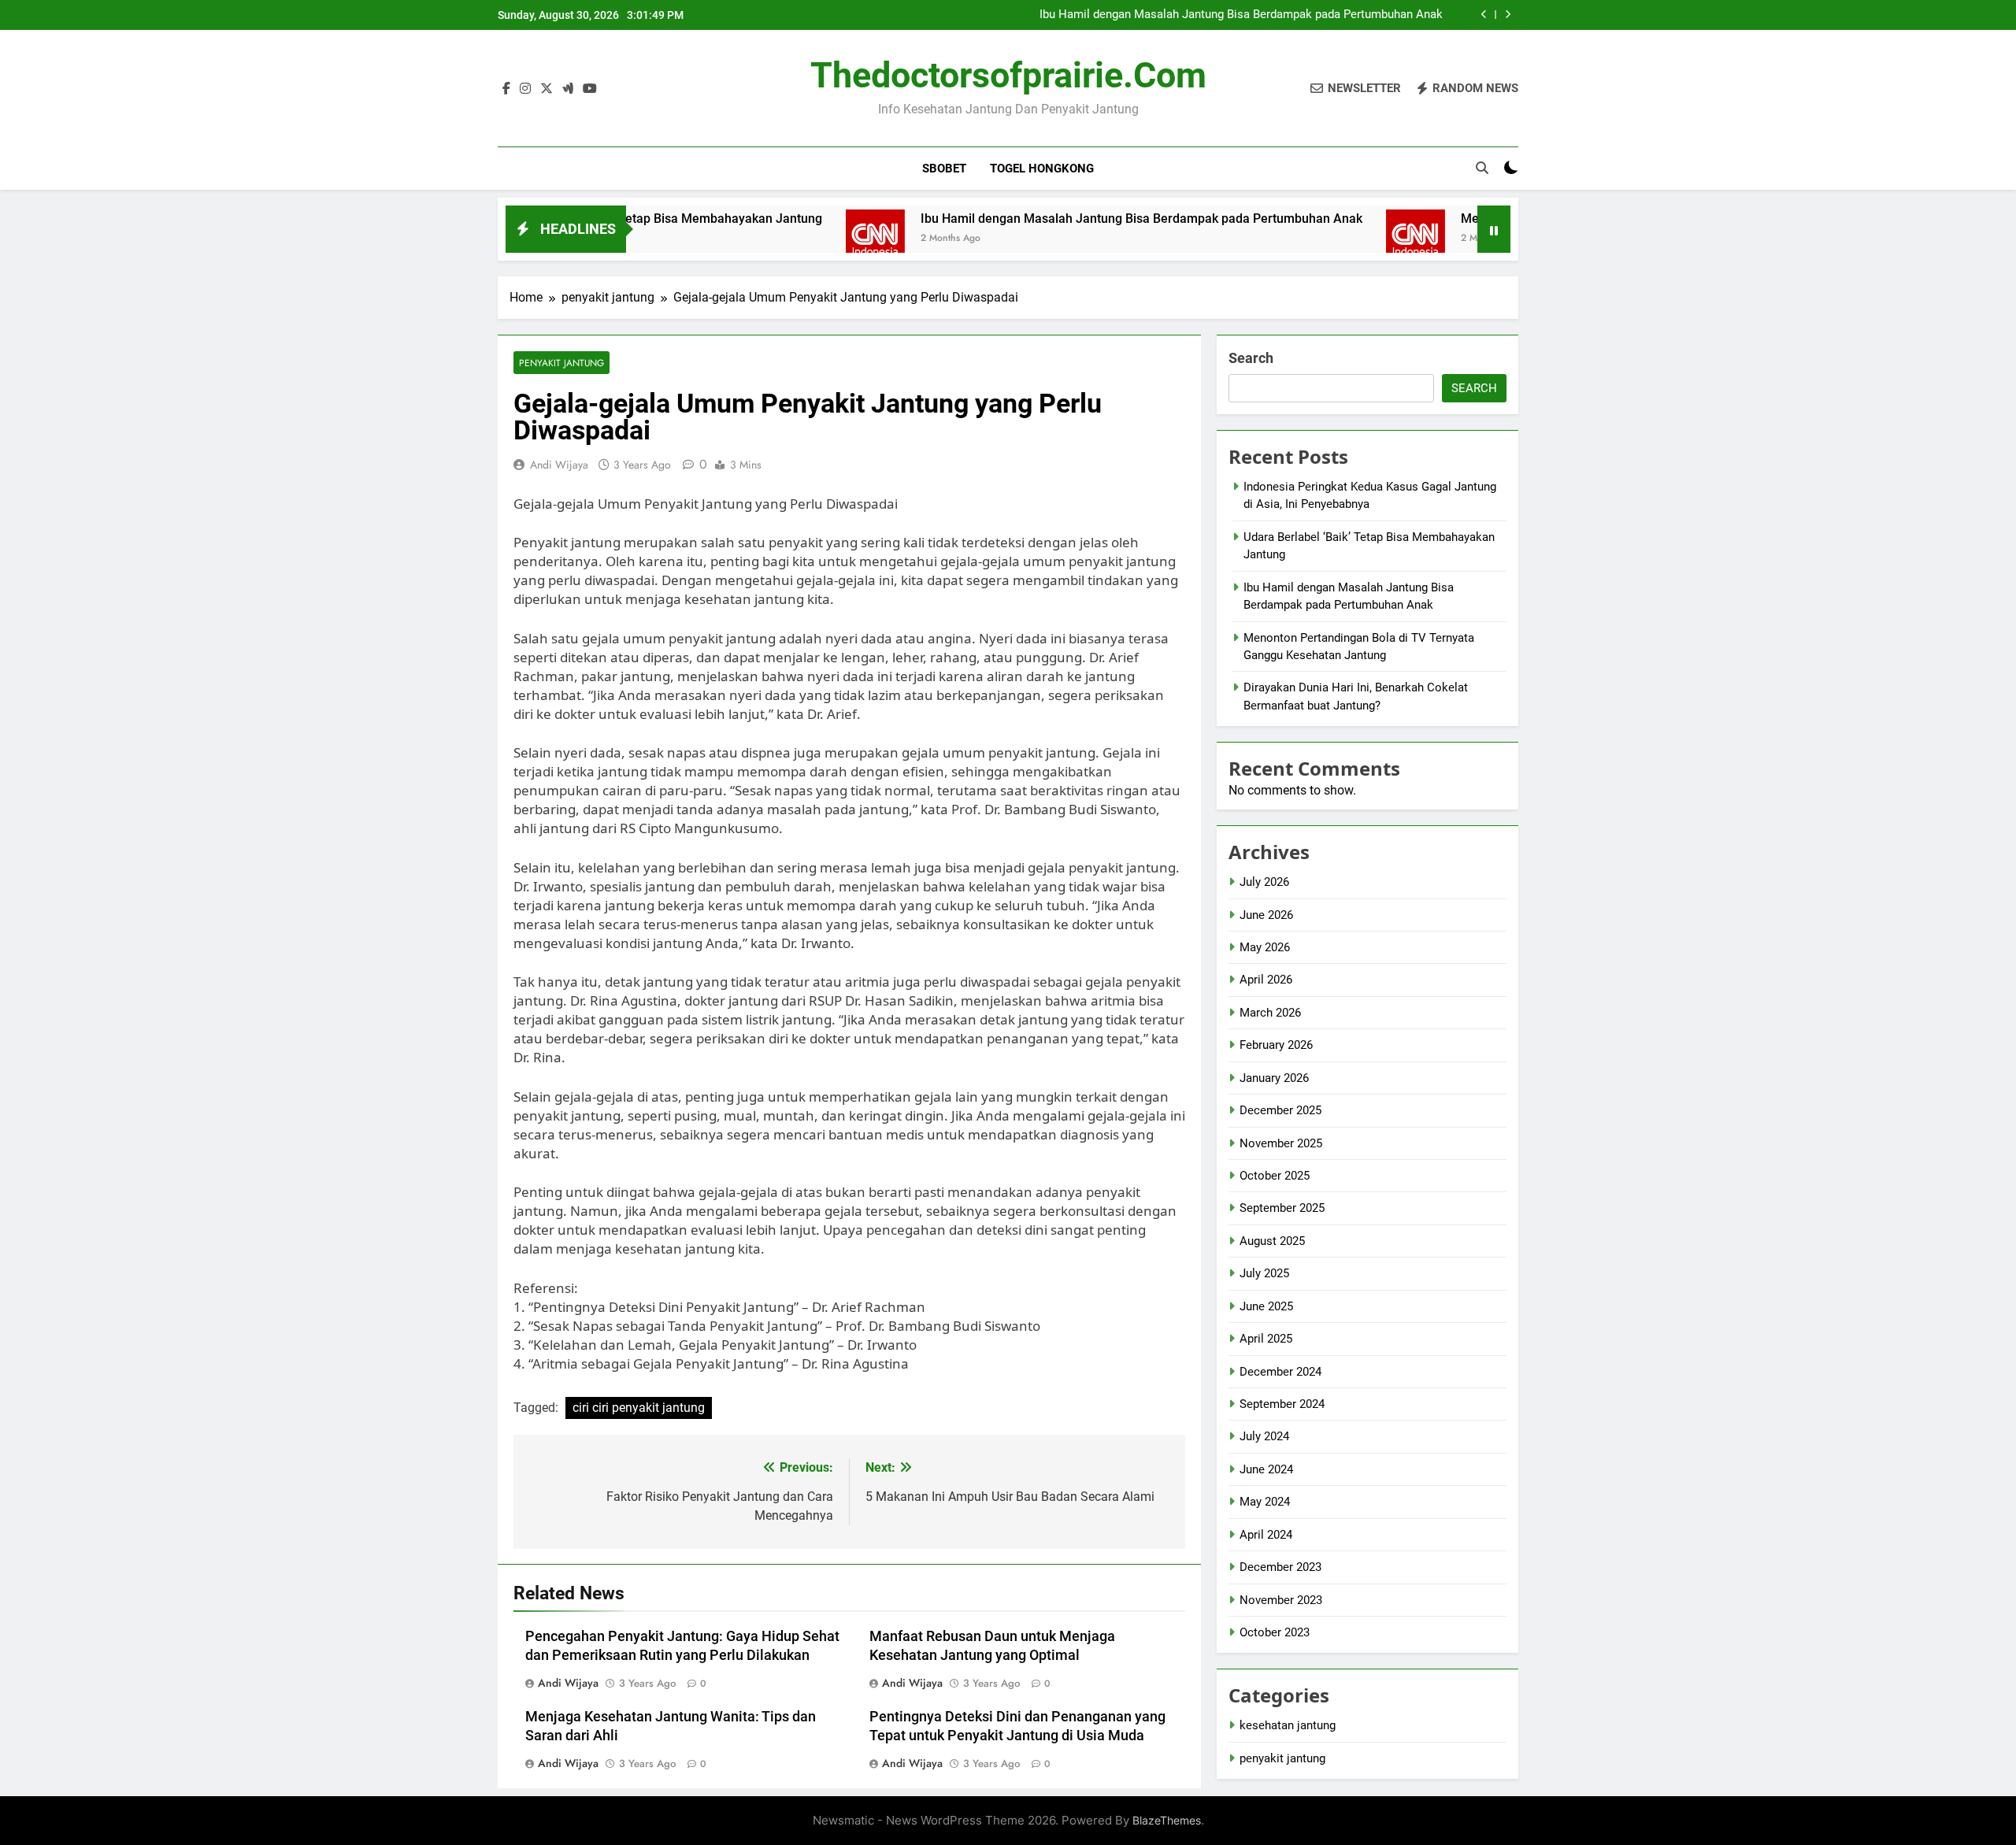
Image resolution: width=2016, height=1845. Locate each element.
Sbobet (944, 169)
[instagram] (525, 89)
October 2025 (1275, 1176)
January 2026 (1274, 1078)
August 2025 (1272, 1241)
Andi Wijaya (559, 465)
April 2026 (1266, 980)
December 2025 (1280, 1110)
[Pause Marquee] (1494, 229)
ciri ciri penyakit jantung (639, 1408)
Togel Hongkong (1042, 169)
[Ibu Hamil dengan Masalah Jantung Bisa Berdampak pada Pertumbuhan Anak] (803, 239)
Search (1251, 358)
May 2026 (1265, 947)
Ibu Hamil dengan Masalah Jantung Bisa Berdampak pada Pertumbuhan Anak (1241, 15)
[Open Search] (1482, 168)
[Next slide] (1508, 15)
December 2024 (1280, 1372)
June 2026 (1266, 915)
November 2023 (1281, 1600)
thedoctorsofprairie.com (1008, 75)
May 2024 (1265, 1502)
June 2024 (1266, 1469)
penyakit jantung (561, 363)
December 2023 (1280, 1567)
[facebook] (506, 89)
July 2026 (1264, 882)
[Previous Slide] (1484, 15)
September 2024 (1282, 1404)
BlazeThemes (1167, 1820)
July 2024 (1264, 1436)
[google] (568, 89)
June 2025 (1266, 1306)
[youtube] (590, 89)
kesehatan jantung (1288, 1725)
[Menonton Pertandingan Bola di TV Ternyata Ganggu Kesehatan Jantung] (1343, 239)
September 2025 (1282, 1208)
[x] (547, 89)
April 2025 (1266, 1339)
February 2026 (1276, 1045)
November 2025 (1281, 1143)
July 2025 (1264, 1273)
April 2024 (1266, 1535)
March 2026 (1270, 1013)
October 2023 (1275, 1632)
